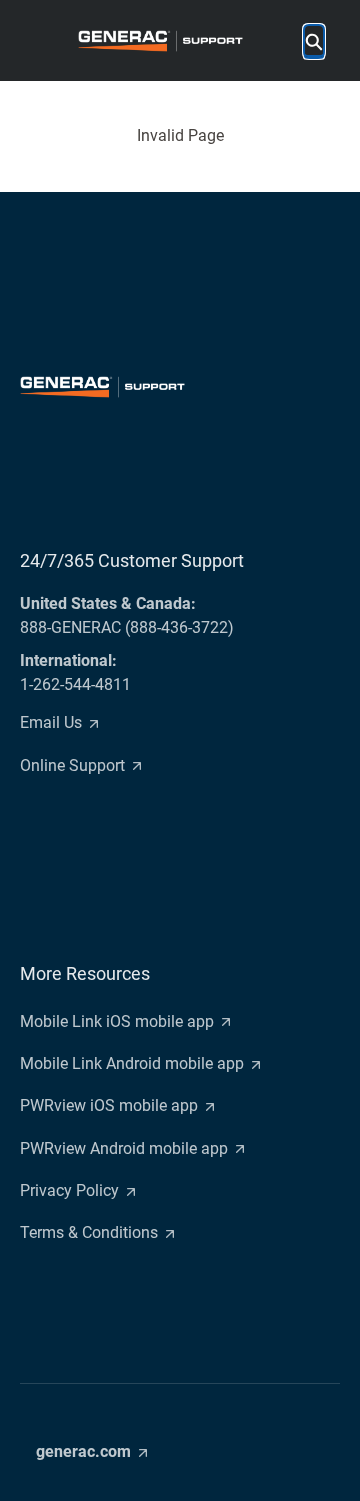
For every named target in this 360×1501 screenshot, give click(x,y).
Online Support (72, 765)
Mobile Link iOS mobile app (117, 1021)
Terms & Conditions (89, 1232)
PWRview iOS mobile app (109, 1105)
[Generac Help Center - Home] (160, 41)
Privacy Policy (69, 1190)
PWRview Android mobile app (124, 1148)
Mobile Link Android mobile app (132, 1063)
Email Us (51, 722)
